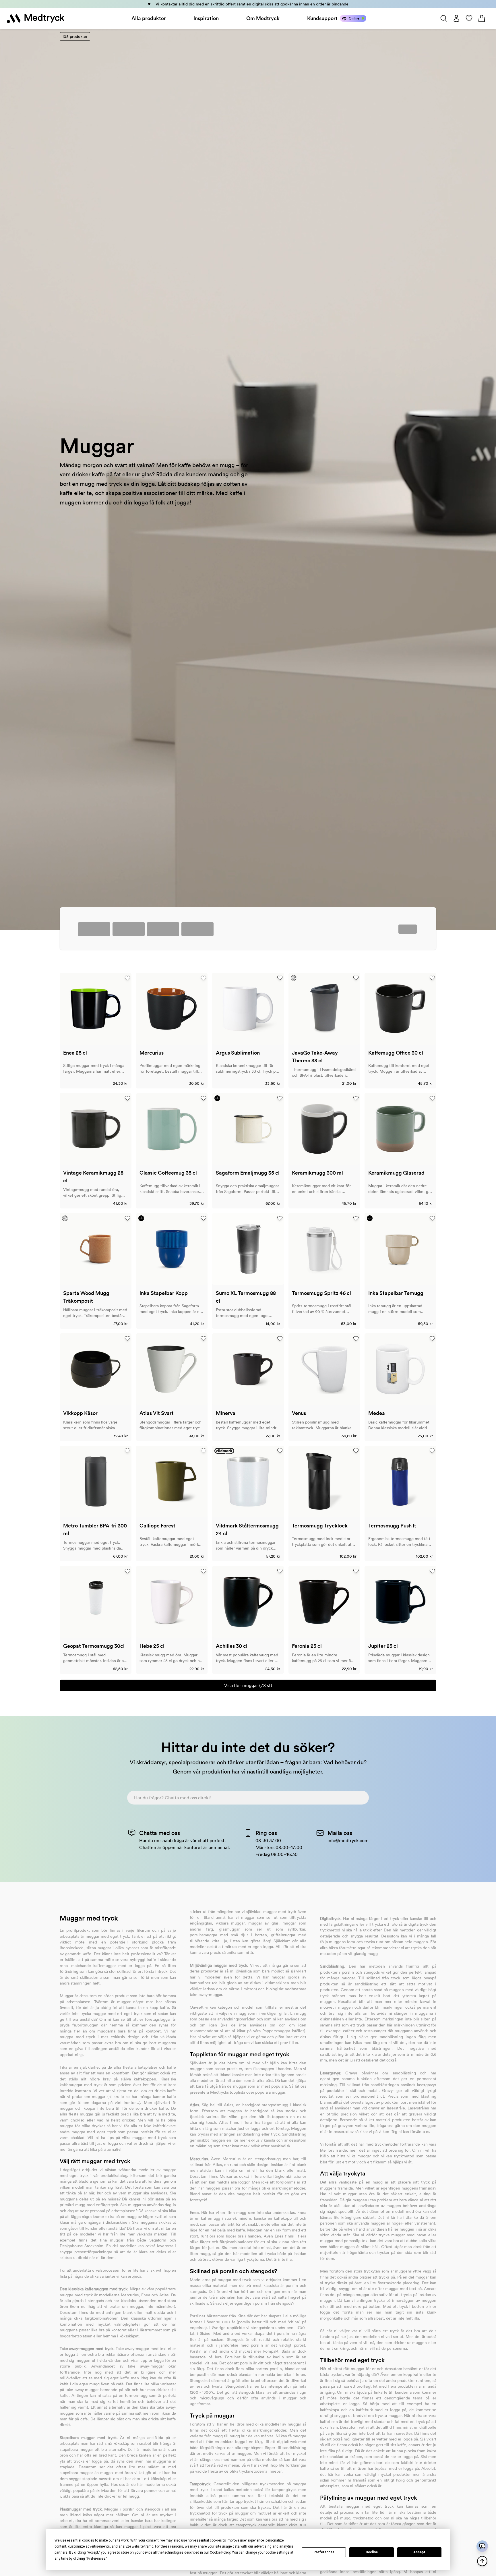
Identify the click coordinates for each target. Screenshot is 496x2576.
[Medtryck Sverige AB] (36, 18)
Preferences (324, 2552)
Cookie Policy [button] (220, 2552)
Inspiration (206, 18)
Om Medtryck (263, 18)
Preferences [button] (96, 2558)
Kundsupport (322, 18)
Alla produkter (149, 18)
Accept (419, 2552)
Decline (372, 2552)
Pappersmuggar (276, 2031)
